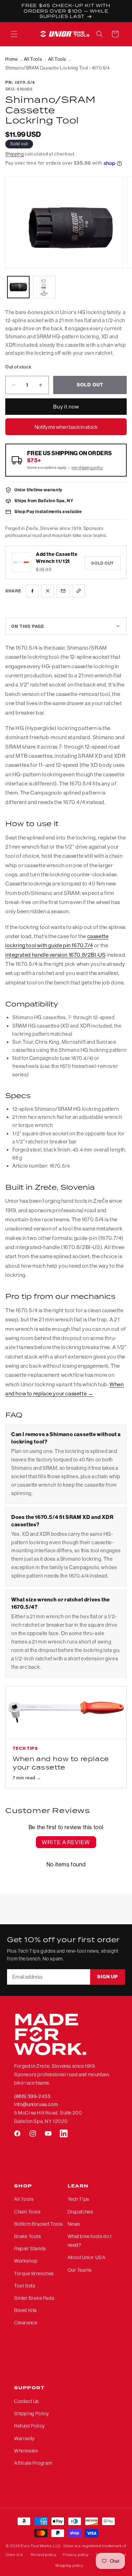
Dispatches (80, 2212)
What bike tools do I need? (90, 2241)
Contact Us (27, 2401)
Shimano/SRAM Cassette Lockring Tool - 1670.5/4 (58, 68)
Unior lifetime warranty (38, 490)
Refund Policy (30, 2426)
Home (11, 59)
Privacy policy (76, 2555)
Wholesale (26, 2451)
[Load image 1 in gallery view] (18, 287)
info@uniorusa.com (36, 2104)
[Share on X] (48, 591)
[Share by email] (63, 591)
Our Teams (80, 2270)
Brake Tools (28, 2236)
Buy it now (66, 407)
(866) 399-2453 (32, 2096)
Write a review (66, 1842)
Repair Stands (30, 2249)
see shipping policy (87, 467)
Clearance (26, 2323)
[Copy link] (78, 591)
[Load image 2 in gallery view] (44, 287)
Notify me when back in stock (66, 427)
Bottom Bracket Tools (39, 2224)
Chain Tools (27, 2212)
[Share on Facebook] (32, 591)
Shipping (15, 154)
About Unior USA (87, 2257)
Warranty (24, 2438)
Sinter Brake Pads (34, 2298)
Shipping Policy (32, 2414)
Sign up (108, 1977)
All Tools (33, 59)
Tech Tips (78, 2199)
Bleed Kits (26, 2310)
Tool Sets (25, 2286)
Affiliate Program (33, 2463)
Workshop (26, 2261)
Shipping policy (70, 2565)
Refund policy (43, 2555)
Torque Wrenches (34, 2273)
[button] (14, 34)
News (74, 2224)
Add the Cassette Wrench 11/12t (57, 558)
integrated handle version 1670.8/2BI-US (55, 955)
